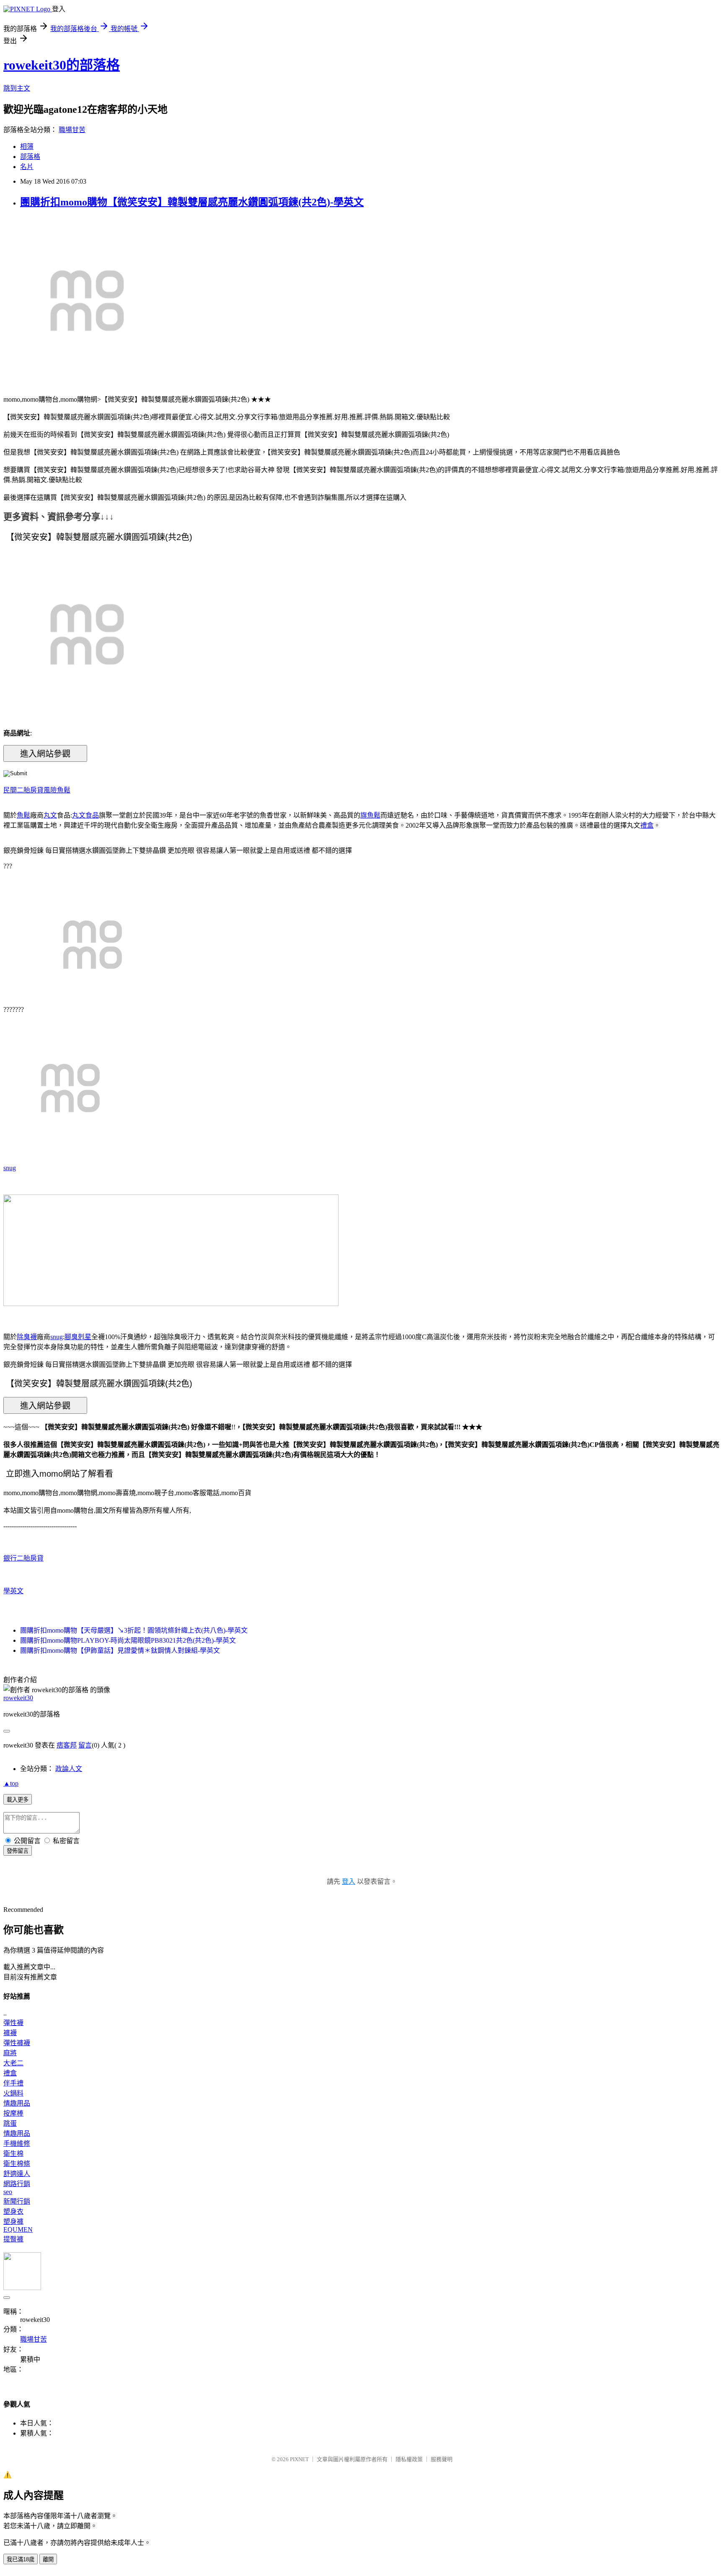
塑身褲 (13, 2222)
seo (8, 2192)
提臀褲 (13, 2239)
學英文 (13, 1591)
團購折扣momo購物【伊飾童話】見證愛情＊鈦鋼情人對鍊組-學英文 (120, 1650)
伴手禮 (13, 2083)
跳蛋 (10, 2123)
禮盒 (647, 825)
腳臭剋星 (78, 1337)
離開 (48, 2559)
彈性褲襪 (17, 2043)
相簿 (27, 147)
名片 (27, 167)
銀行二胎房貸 (23, 1558)
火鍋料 (13, 2093)
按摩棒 (13, 2113)
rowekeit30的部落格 (62, 65)
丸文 (50, 815)
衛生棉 (13, 2154)
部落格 (30, 157)
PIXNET (299, 2459)
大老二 (13, 2063)
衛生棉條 (17, 2164)
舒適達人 (17, 2174)
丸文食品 (85, 815)
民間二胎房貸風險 (30, 790)
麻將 (10, 2053)
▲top (11, 1783)
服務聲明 (442, 2459)
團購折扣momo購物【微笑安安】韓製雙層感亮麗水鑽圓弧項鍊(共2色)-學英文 (192, 202)
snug (10, 1168)
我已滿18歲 (21, 2559)
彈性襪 (13, 2023)
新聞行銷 (17, 2201)
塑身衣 (13, 2211)
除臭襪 (27, 1337)
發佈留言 (18, 1851)
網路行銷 (17, 2184)
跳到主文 (17, 88)
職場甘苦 (72, 130)
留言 (85, 1745)
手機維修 (17, 2144)
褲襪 (10, 2033)
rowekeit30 (18, 1698)
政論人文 (69, 1769)
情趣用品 (17, 2103)
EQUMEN (18, 2229)
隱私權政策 (409, 2459)
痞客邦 (67, 1745)
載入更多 (18, 1800)
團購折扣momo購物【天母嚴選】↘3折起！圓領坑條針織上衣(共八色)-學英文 (134, 1630)
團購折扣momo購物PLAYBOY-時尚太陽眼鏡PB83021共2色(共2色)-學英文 (128, 1640)
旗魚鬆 (370, 815)
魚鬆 (64, 790)
